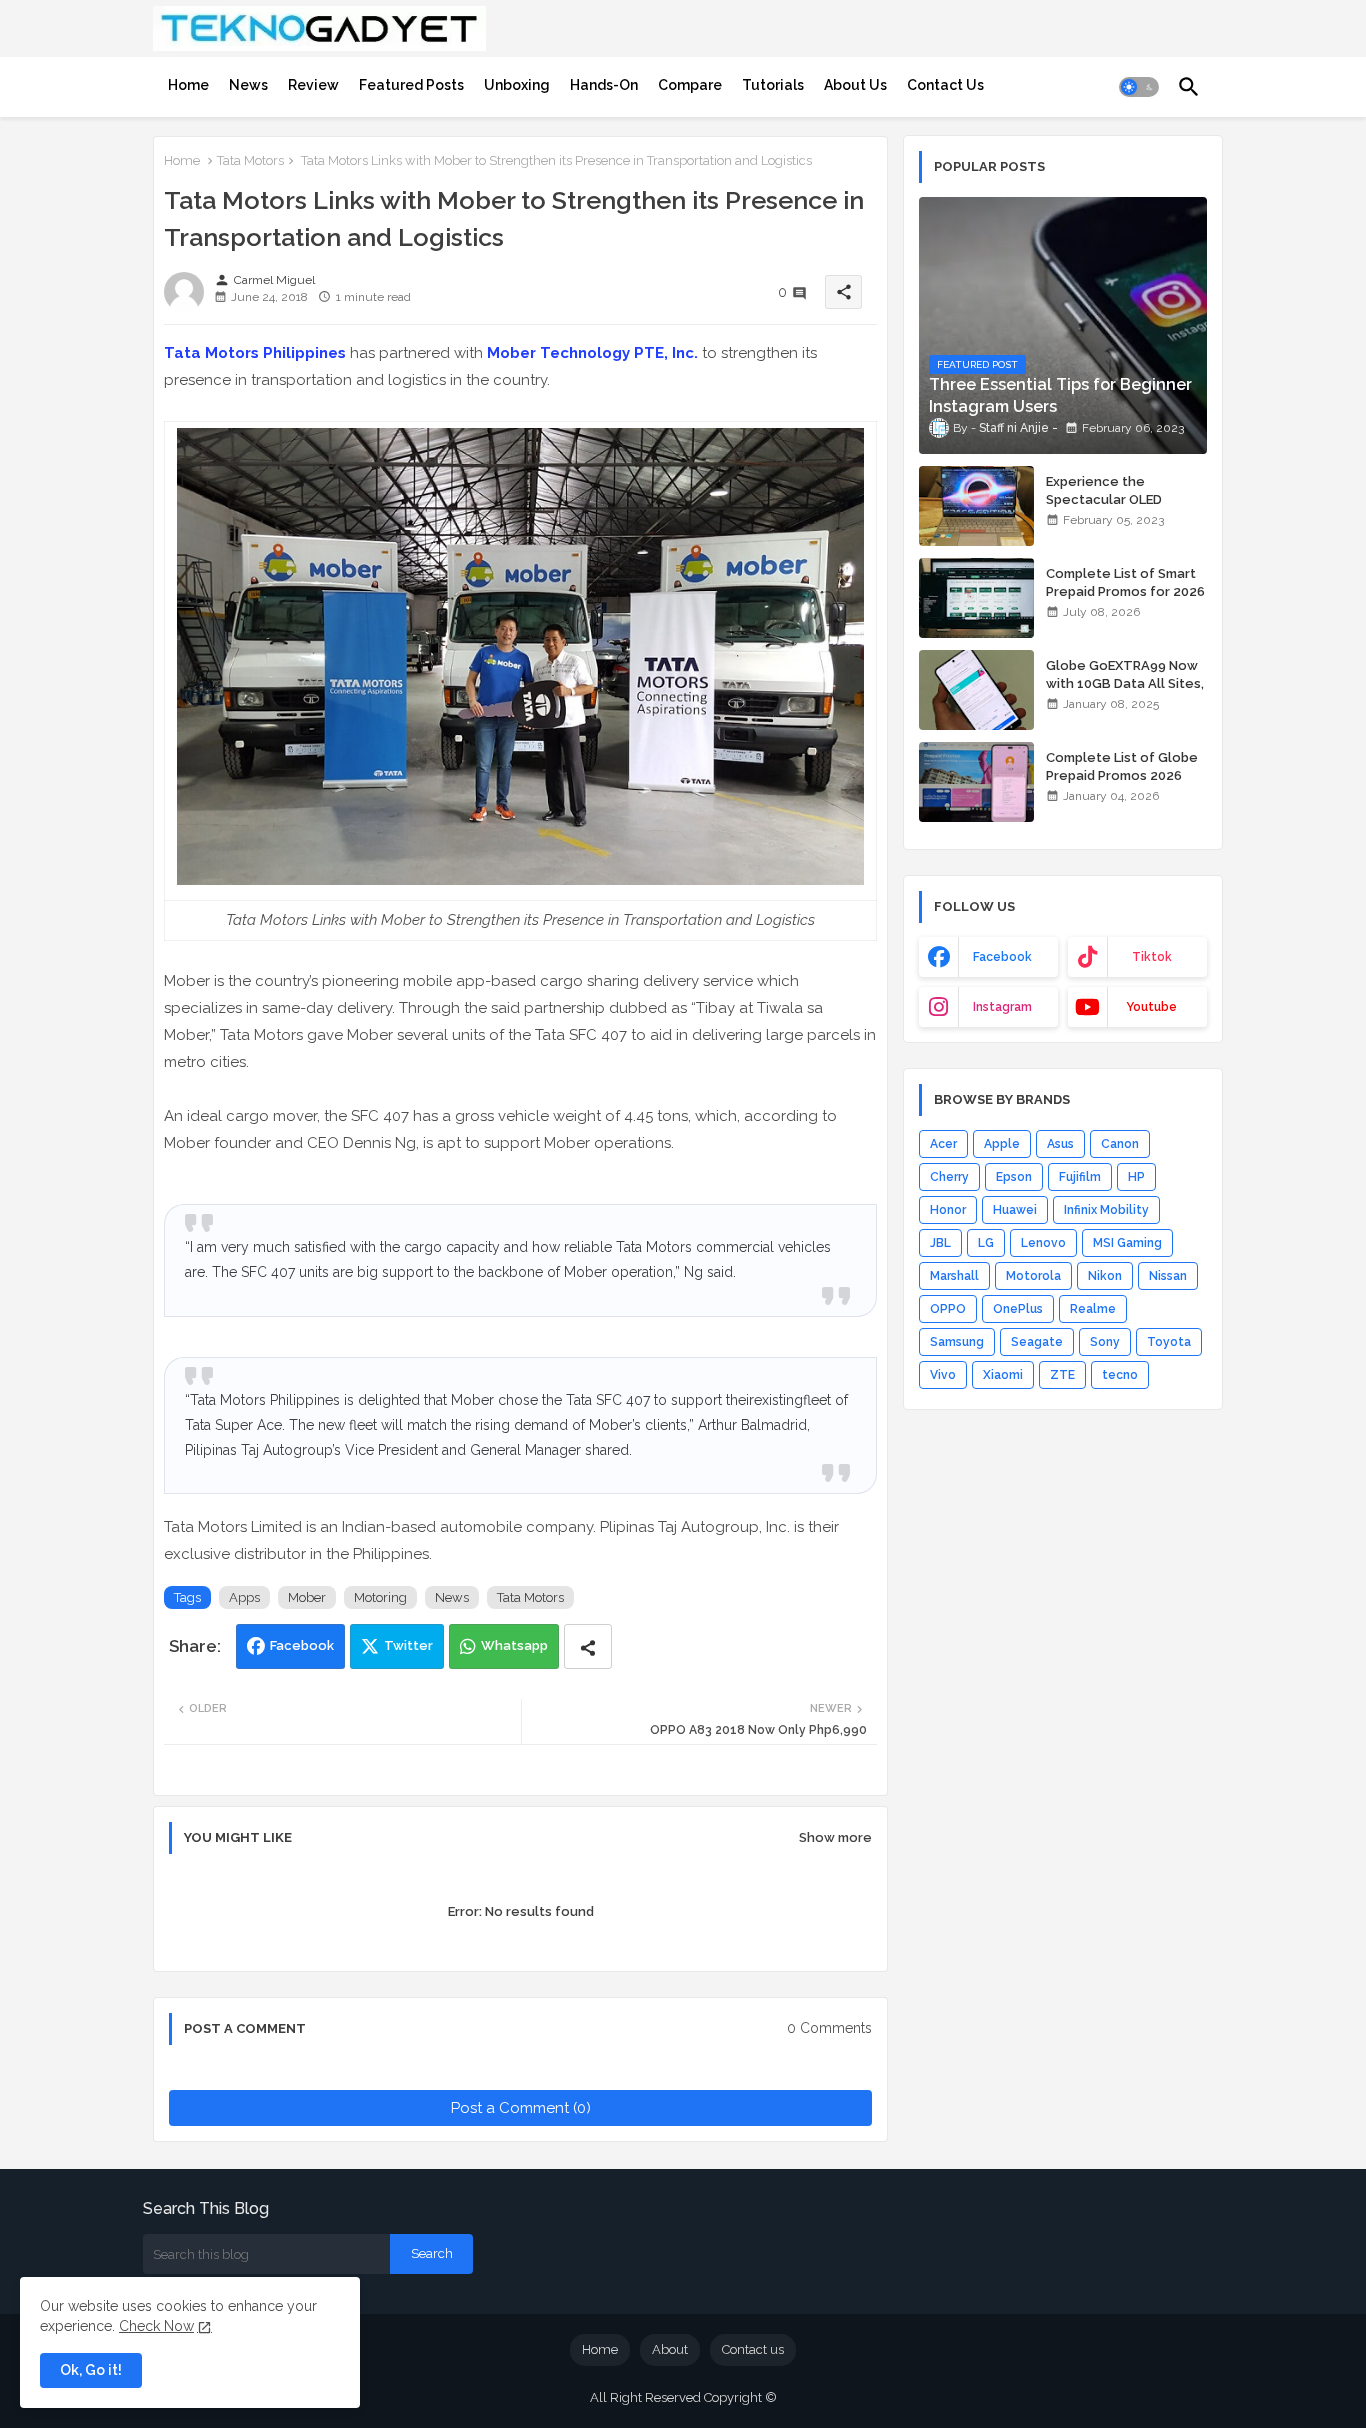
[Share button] (588, 1646)
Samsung (957, 1342)
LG (986, 1243)
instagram (1002, 1007)
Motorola (1033, 1276)
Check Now (156, 2326)
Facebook (302, 1645)
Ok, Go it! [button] (91, 2370)
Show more (835, 1837)
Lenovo (1043, 1243)
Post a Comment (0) (521, 2108)
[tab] (188, 85)
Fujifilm (1080, 1177)
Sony (1105, 1342)
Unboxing (517, 85)
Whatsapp (514, 1645)
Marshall (954, 1276)
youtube (1151, 1007)
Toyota (1169, 1342)
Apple (1002, 1144)
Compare (690, 85)
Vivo (943, 1375)
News (248, 85)
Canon (1120, 1144)
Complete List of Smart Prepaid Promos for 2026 (1125, 582)
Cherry (949, 1177)
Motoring (380, 1597)
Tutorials (773, 85)
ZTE (1062, 1375)
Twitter (408, 1645)
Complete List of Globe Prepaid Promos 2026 (1122, 766)
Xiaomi (1003, 1375)
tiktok (1152, 957)
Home (188, 85)
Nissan (1168, 1276)
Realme (1093, 1309)
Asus (1060, 1144)
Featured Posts (411, 85)
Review (313, 85)
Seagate (1037, 1342)
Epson (1014, 1177)
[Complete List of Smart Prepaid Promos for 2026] (976, 598)
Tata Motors (250, 160)
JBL (940, 1243)
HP (1136, 1177)
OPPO (948, 1309)
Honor (948, 1210)
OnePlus (1018, 1309)
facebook (1002, 957)
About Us (855, 85)
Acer (943, 1144)
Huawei (1015, 1210)
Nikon (1105, 1276)
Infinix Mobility (1106, 1210)
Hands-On (604, 85)
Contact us (753, 2349)
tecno (1120, 1375)
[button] (1139, 87)
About (670, 2349)
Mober (307, 1597)
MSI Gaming (1127, 1243)
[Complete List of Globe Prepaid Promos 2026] (976, 782)
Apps (244, 1597)
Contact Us (945, 85)
